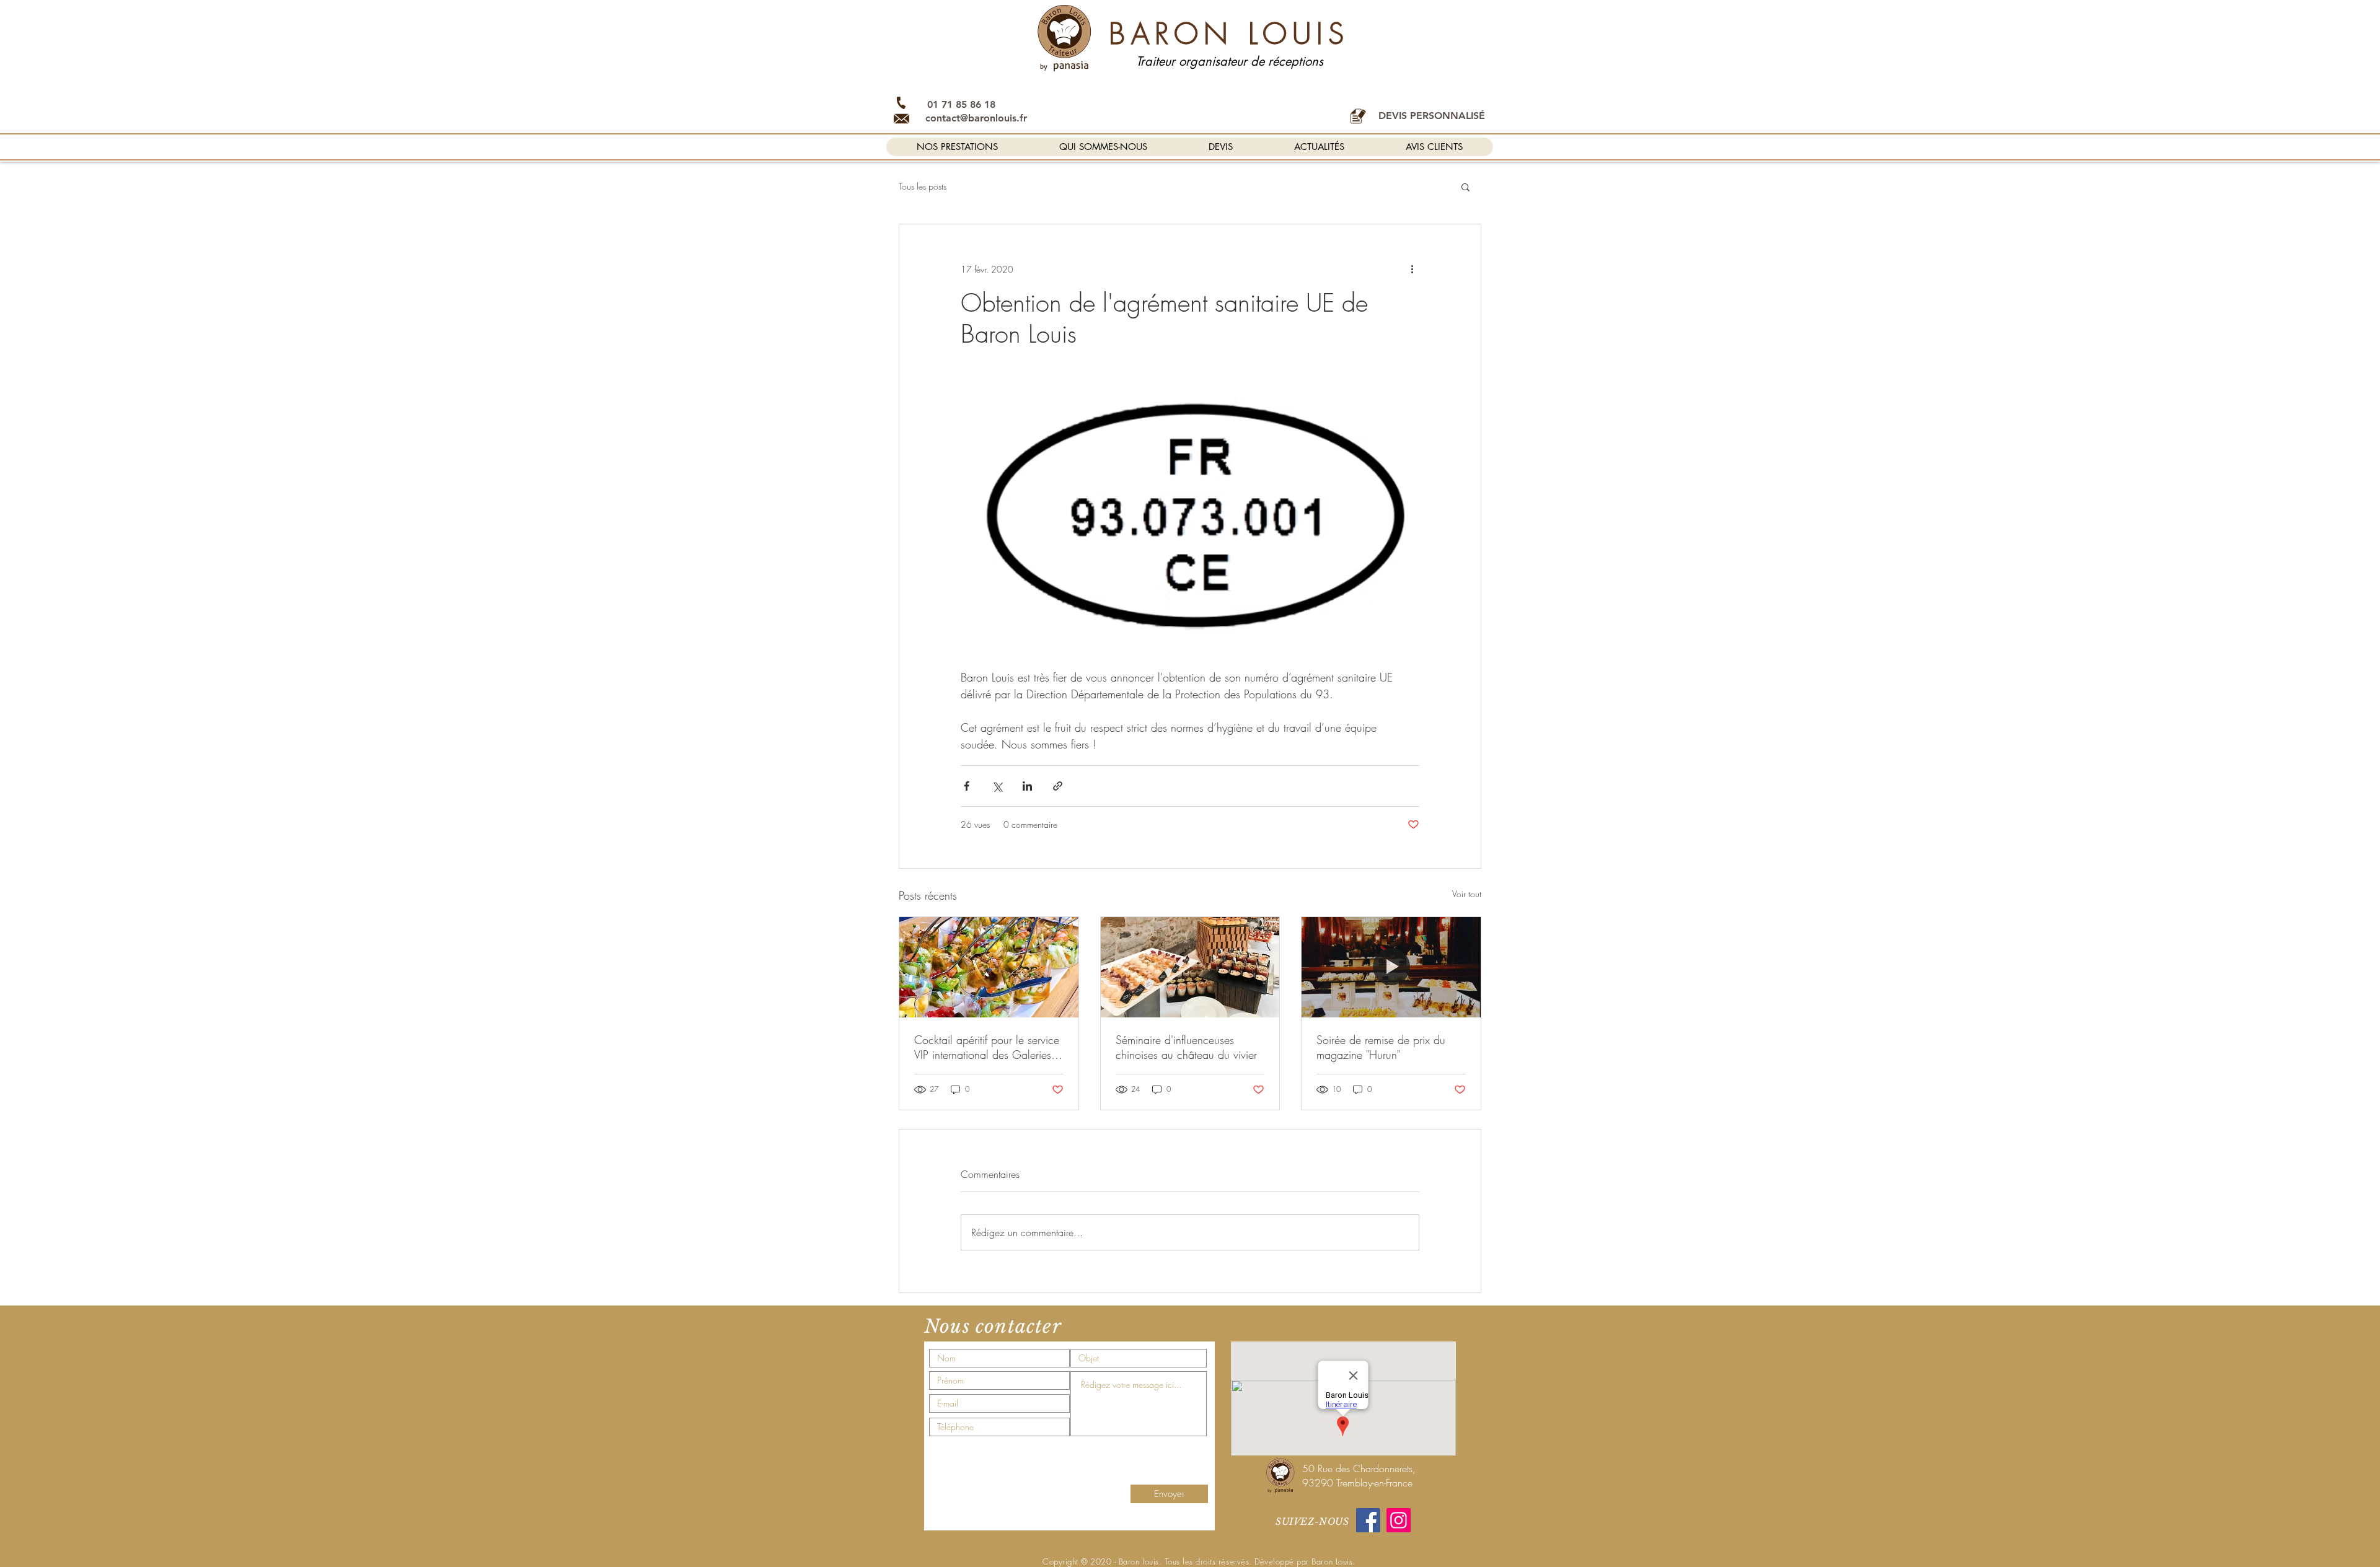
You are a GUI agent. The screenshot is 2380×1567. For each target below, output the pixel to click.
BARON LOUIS (1229, 34)
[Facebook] (1368, 1520)
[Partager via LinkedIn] (1027, 786)
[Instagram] (1399, 1520)
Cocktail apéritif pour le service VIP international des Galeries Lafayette (987, 1047)
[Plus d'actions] (1412, 269)
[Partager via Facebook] (967, 786)
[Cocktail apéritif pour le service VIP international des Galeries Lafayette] (989, 967)
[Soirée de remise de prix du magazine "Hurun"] (1391, 967)
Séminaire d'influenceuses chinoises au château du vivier (1186, 1047)
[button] (1465, 187)
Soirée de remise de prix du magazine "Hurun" (1381, 1047)
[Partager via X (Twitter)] (997, 786)
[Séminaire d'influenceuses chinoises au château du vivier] (1190, 967)
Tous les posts (923, 186)
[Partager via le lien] (1058, 786)
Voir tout (1467, 894)
